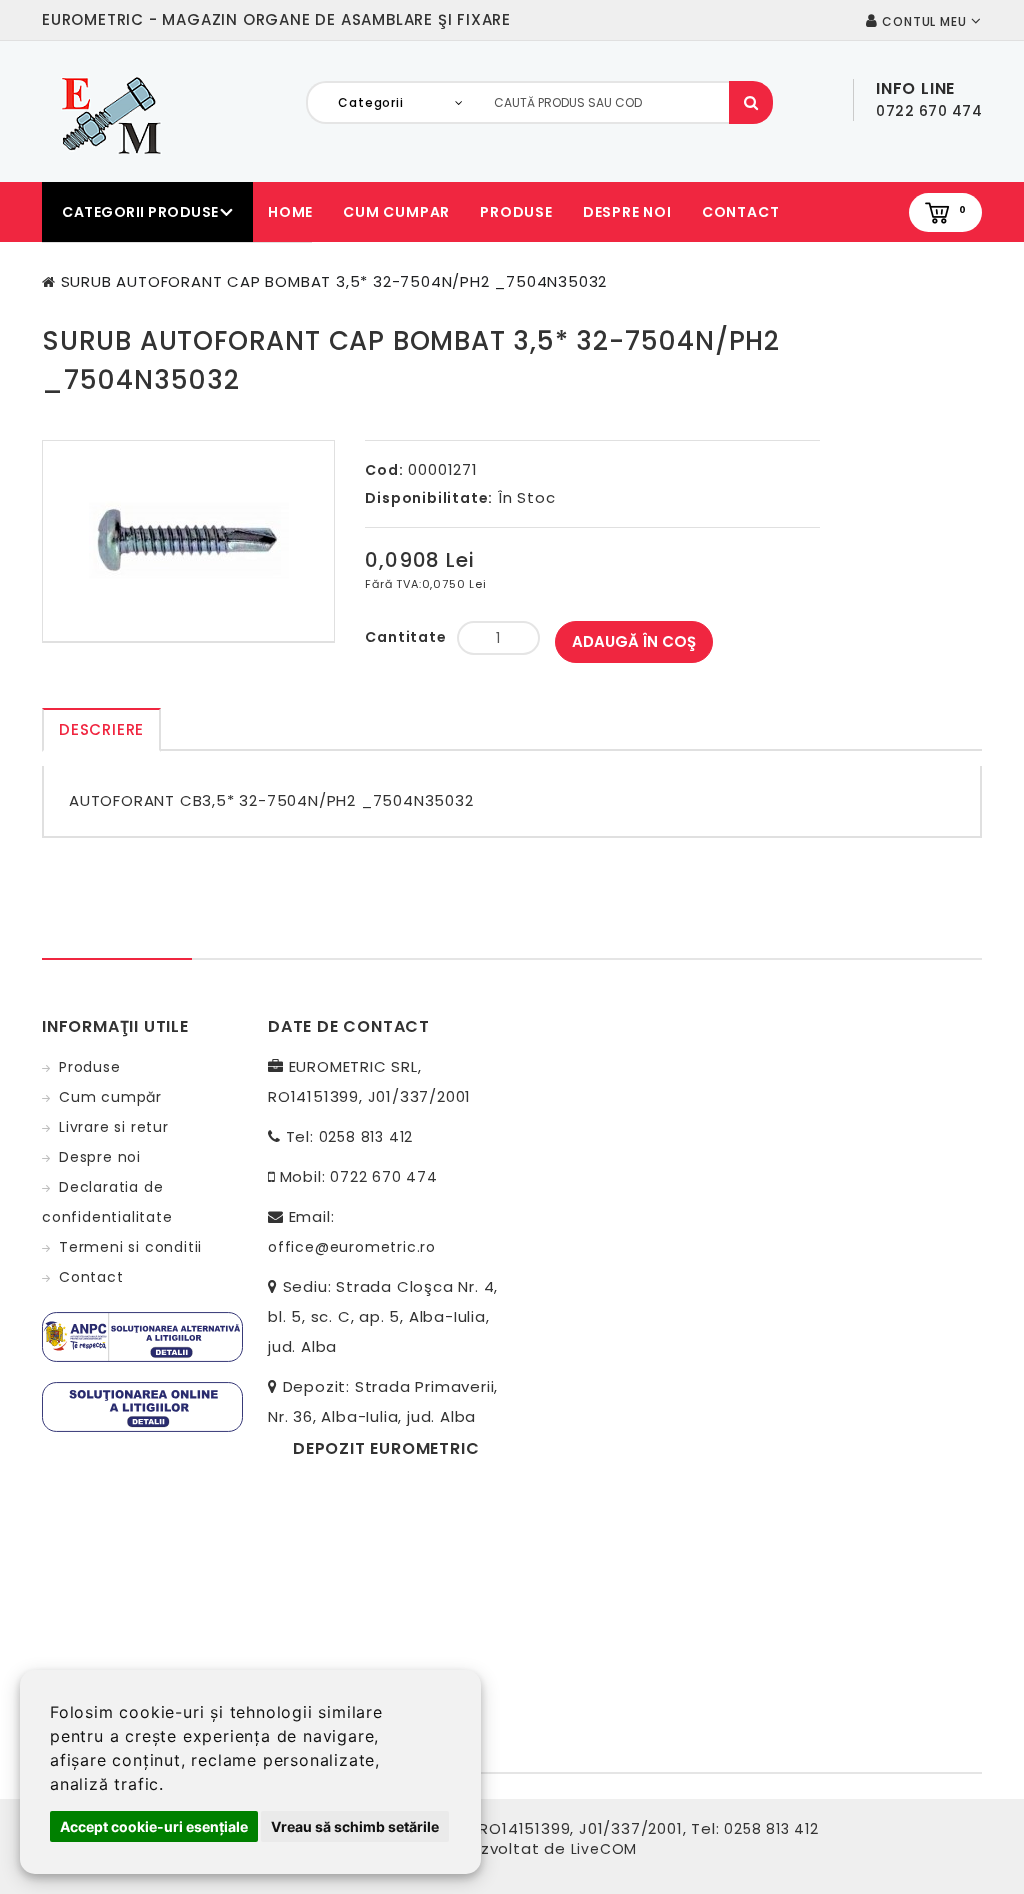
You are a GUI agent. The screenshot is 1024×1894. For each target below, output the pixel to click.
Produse (516, 212)
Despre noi (627, 212)
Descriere (101, 729)
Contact (741, 212)
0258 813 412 (366, 1137)
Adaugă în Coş (634, 641)
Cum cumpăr (110, 1097)
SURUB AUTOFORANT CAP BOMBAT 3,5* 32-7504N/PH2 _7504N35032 (334, 281)
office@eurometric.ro (352, 1247)
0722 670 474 (384, 1177)
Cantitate (405, 637)
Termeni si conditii (130, 1247)
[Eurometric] (108, 114)
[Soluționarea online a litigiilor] (142, 1406)
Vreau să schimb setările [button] (355, 1826)
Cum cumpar (396, 212)
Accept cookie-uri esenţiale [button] (154, 1826)
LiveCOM (604, 1849)
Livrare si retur (114, 1127)
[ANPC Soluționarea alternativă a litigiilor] (142, 1336)
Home (290, 212)
